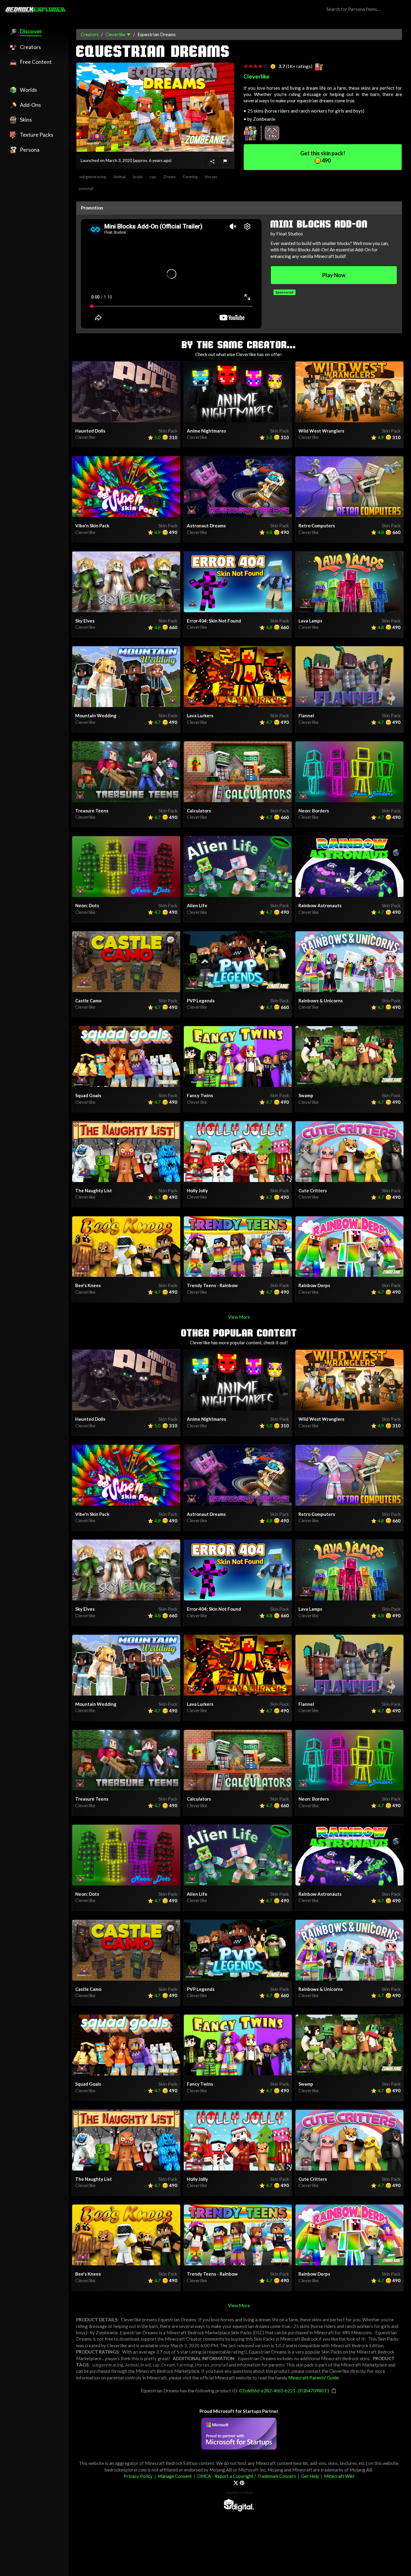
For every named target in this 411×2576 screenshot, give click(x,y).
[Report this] (224, 161)
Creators (90, 34)
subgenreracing (93, 177)
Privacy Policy (138, 2476)
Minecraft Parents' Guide (314, 2378)
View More (239, 1317)
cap (153, 177)
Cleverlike (115, 34)
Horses (211, 177)
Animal (119, 177)
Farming (190, 177)
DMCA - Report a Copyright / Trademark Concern (247, 2476)
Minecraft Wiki (339, 2476)
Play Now (334, 275)
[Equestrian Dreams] (155, 107)
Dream (170, 177)
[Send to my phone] (211, 161)
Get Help (310, 2476)
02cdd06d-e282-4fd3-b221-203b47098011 (284, 2391)
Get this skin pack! (323, 157)
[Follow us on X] (236, 2483)
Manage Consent (175, 2476)
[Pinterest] (242, 2483)
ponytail (86, 188)
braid (138, 177)
